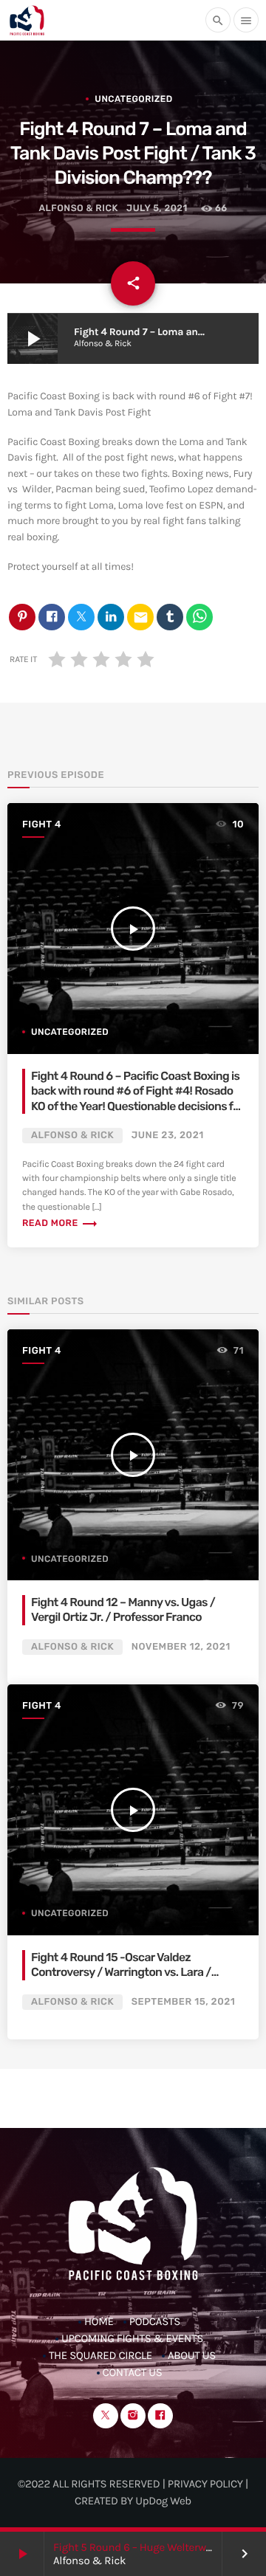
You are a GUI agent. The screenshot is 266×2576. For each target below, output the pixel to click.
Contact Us (133, 2372)
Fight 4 (42, 825)
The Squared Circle (100, 2355)
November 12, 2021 (181, 1647)
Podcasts (155, 2321)
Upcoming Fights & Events (132, 2338)
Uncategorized (133, 99)
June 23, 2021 (168, 1136)
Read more (60, 1223)
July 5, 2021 (157, 209)
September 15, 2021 (184, 2002)
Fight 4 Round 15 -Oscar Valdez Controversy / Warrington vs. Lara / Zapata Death (121, 1972)
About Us (192, 2355)
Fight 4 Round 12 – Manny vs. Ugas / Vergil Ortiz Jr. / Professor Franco (123, 1609)
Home (99, 2321)
